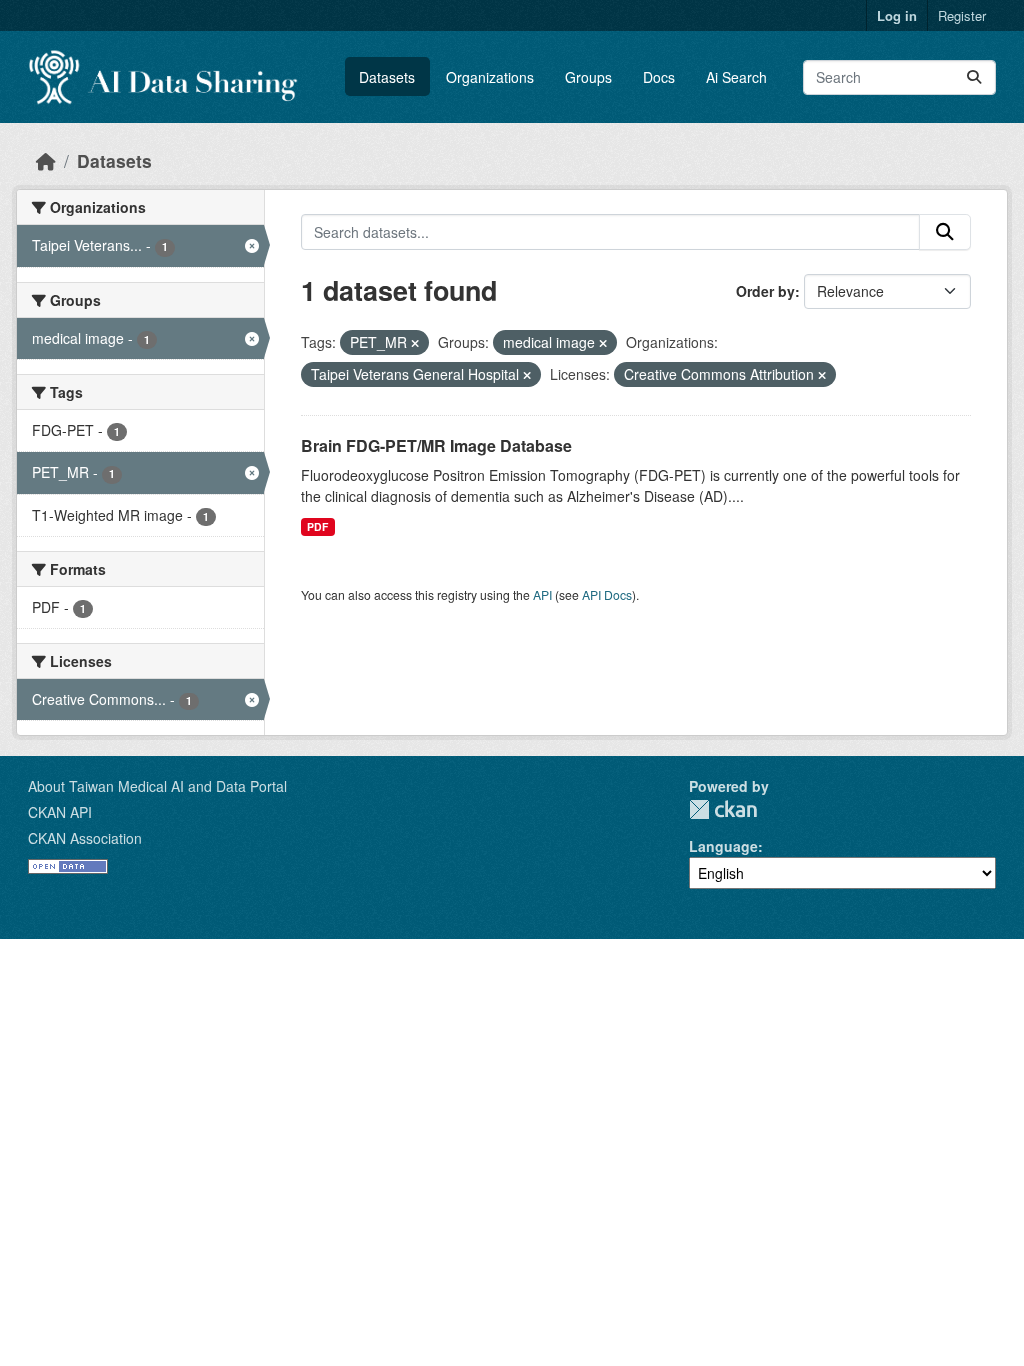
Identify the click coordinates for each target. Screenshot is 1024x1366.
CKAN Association (85, 838)
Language (723, 846)
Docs (659, 77)
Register (962, 15)
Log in (897, 15)
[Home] (46, 160)
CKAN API (60, 812)
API (542, 594)
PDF (317, 526)
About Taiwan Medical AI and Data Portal (157, 786)
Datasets (387, 77)
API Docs (607, 594)
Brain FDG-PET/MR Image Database (436, 445)
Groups (588, 77)
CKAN (723, 809)
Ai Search (736, 77)
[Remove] (415, 343)
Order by (765, 291)
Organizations (490, 77)
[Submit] (974, 77)
